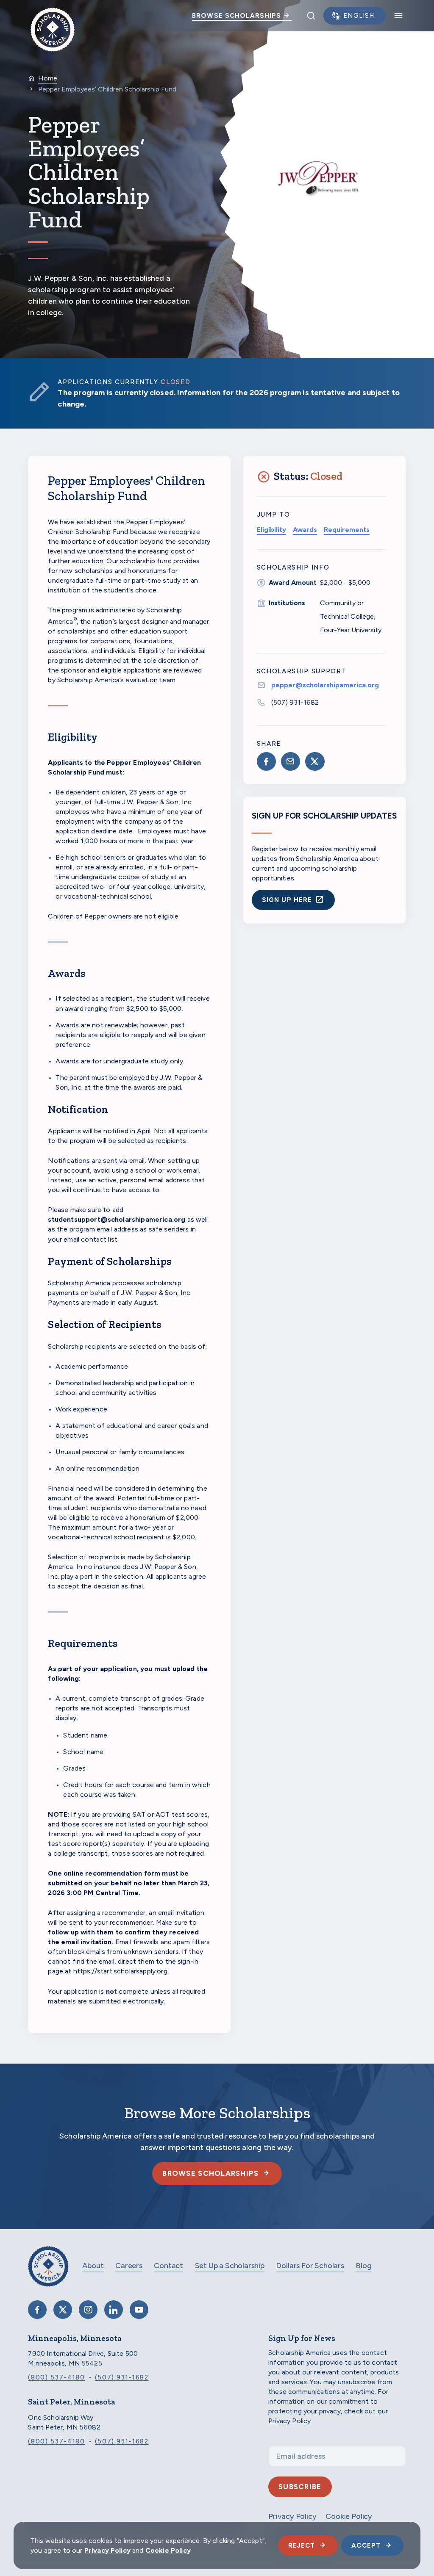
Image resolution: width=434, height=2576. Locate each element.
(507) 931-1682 (295, 702)
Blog (363, 2266)
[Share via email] (291, 761)
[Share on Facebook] (266, 761)
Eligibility (271, 530)
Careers (129, 2266)
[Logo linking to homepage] (53, 16)
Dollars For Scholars (310, 2266)
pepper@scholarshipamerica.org (325, 685)
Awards (305, 530)
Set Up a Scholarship (230, 2266)
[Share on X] (315, 761)
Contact (168, 2266)
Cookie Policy (168, 2550)
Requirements (347, 530)
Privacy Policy (107, 2550)
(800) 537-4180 (56, 2377)
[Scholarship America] (48, 2273)
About (93, 2266)
